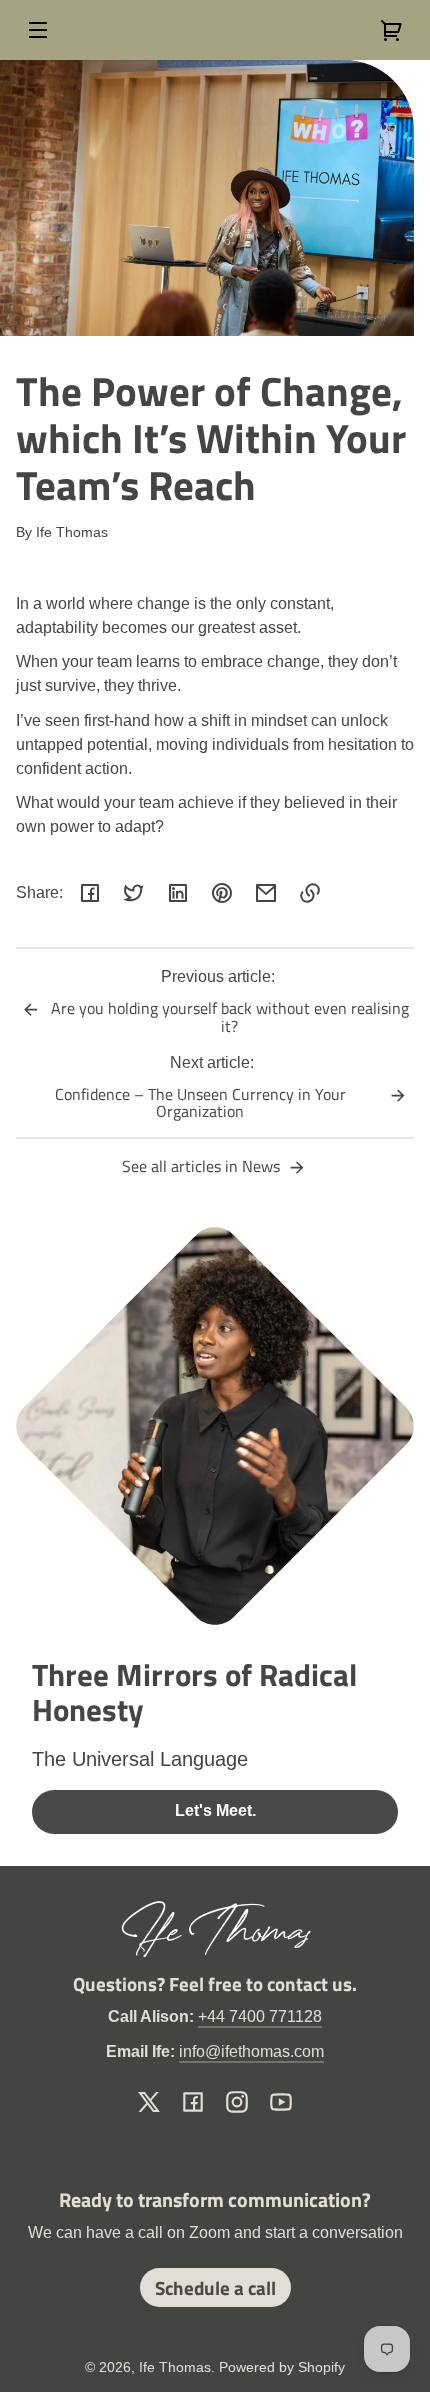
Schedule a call (215, 2287)
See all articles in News (203, 1166)
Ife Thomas (175, 2367)
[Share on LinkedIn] (178, 893)
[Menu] (38, 30)
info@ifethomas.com (251, 2051)
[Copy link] (310, 893)
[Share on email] (266, 893)
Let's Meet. (215, 1810)
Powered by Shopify (282, 2367)
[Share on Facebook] (90, 893)
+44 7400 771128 (260, 2016)
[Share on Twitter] (134, 893)
